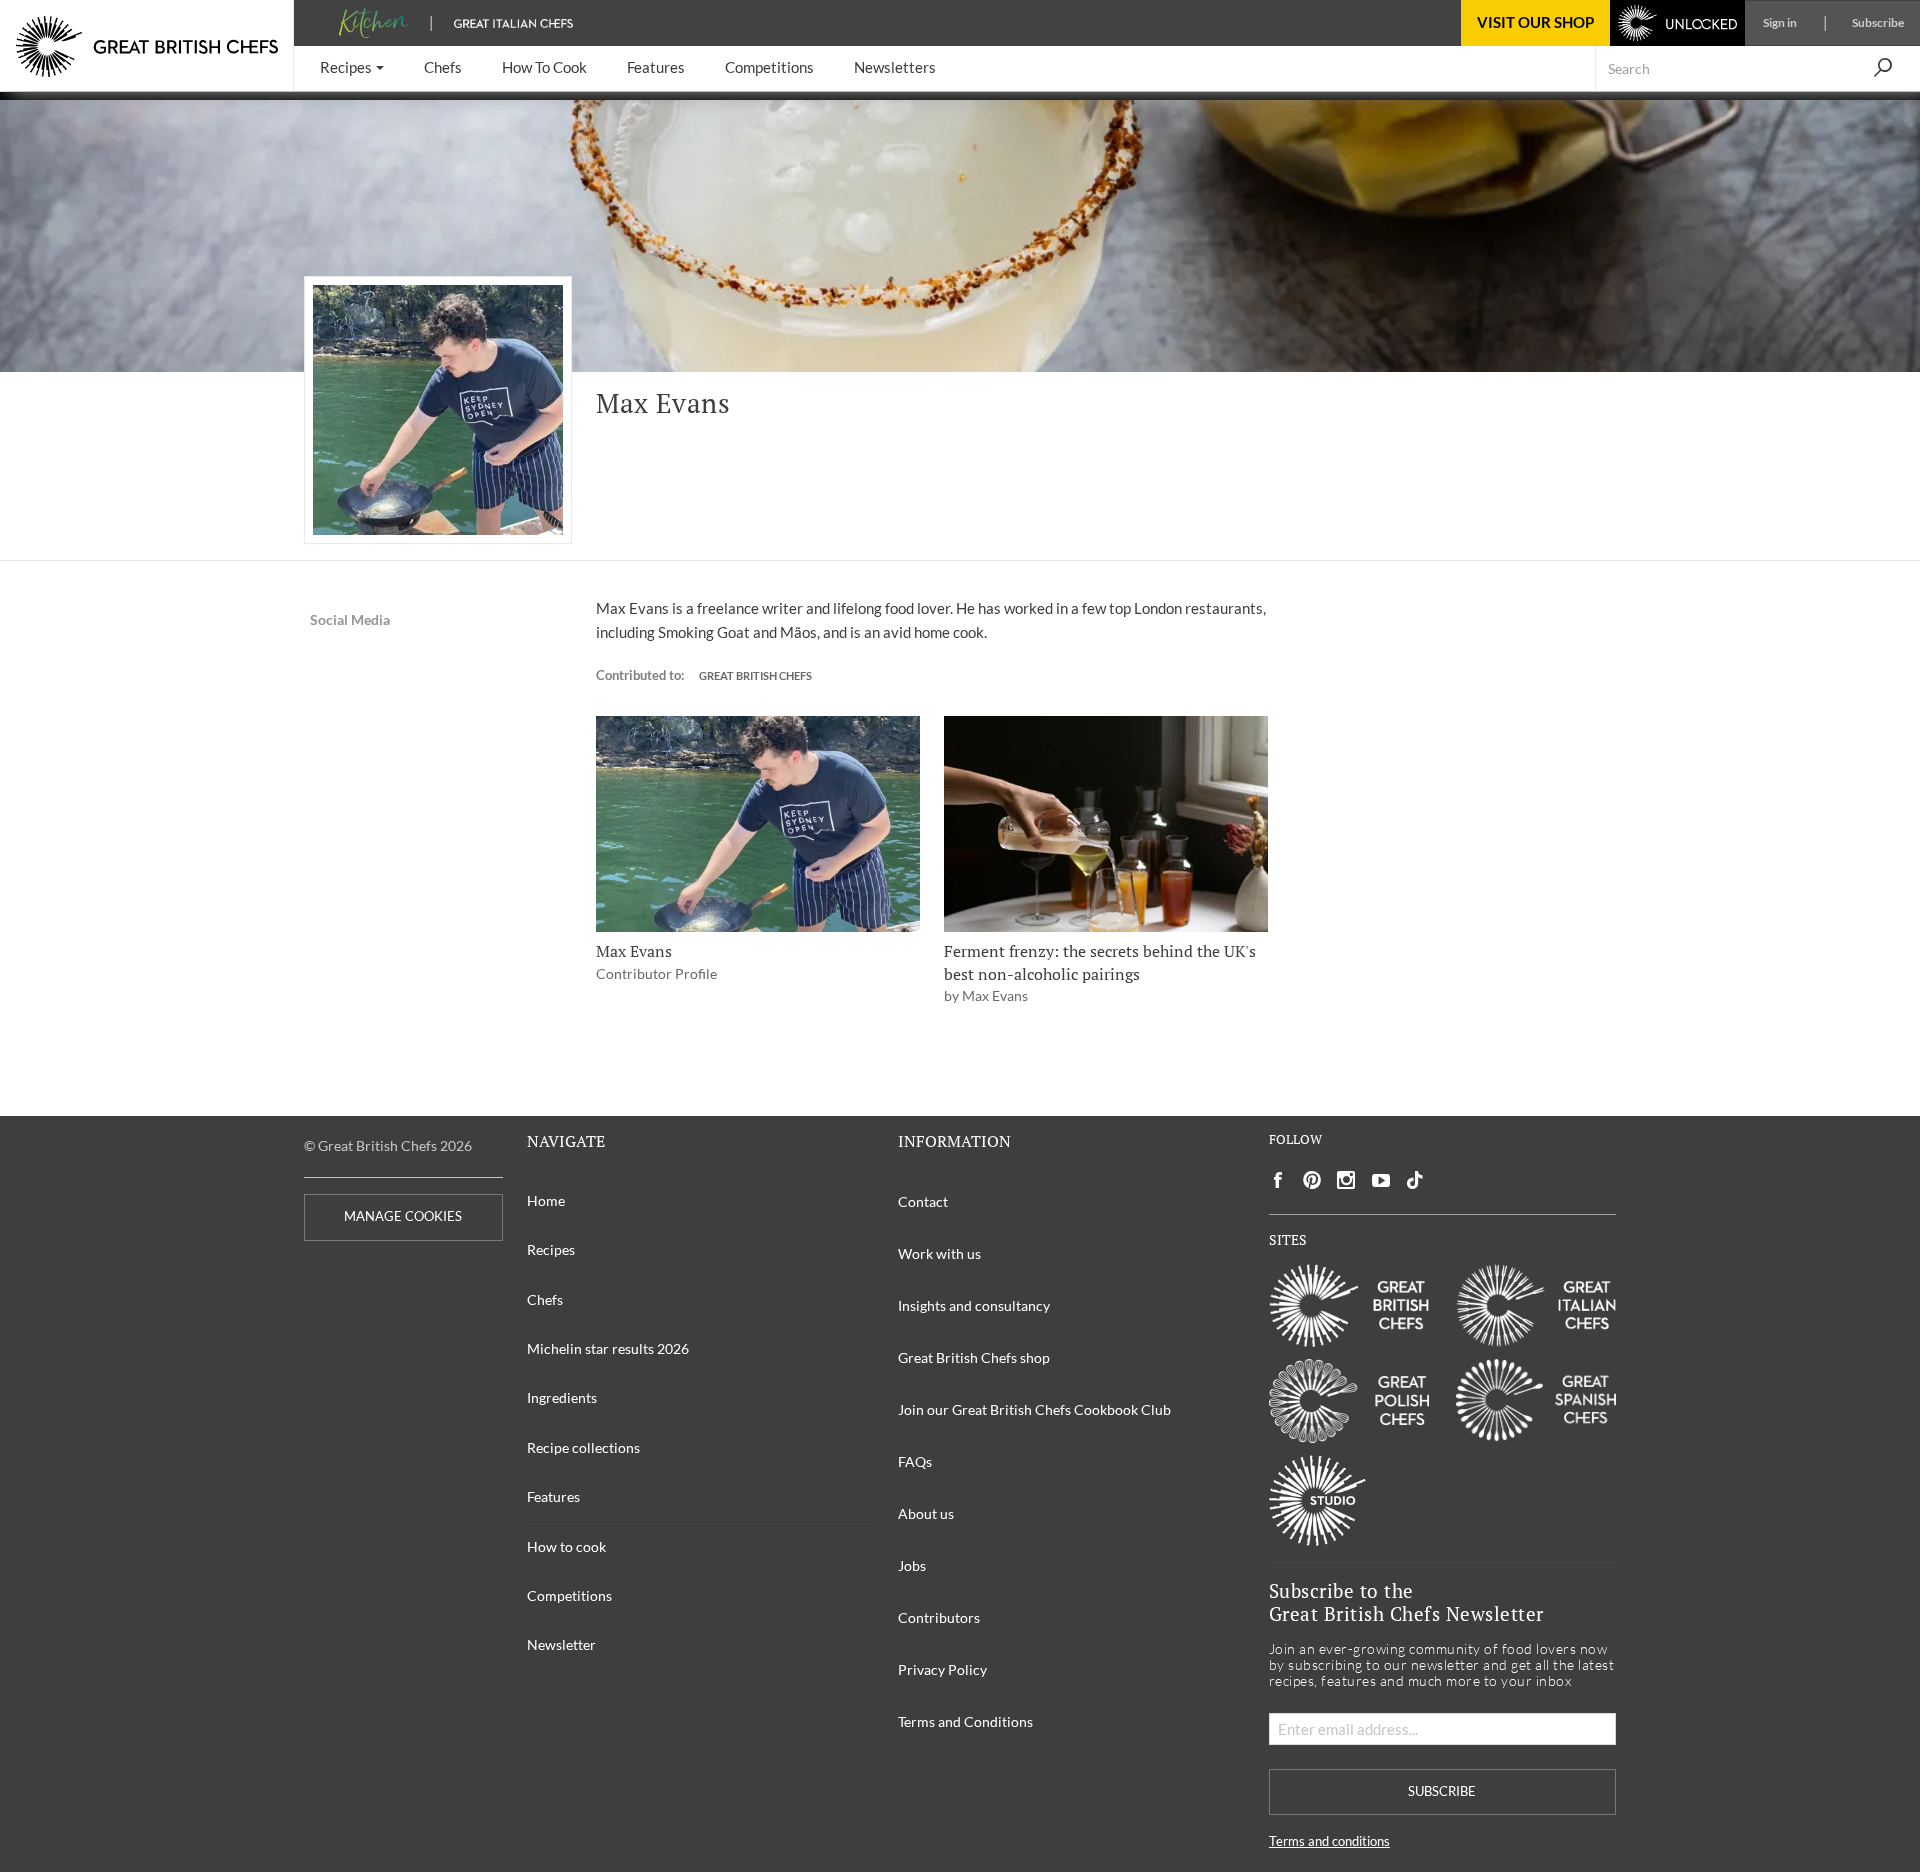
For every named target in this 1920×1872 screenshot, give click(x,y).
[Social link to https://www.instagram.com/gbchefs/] (1346, 1180)
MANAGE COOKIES (403, 1216)
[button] (352, 68)
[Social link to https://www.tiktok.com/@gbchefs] (1415, 1180)
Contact (923, 1201)
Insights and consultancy (974, 1305)
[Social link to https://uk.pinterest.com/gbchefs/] (1312, 1180)
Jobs (912, 1565)
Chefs (545, 1299)
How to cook (566, 1546)
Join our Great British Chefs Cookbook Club (1034, 1409)
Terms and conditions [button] (1329, 1841)
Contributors (939, 1617)
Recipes (551, 1249)
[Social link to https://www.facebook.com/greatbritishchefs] (1278, 1180)
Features (553, 1496)
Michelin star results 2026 (608, 1348)
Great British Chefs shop (974, 1357)
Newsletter (561, 1644)
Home (546, 1200)
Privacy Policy (942, 1669)
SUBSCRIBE (1442, 1791)
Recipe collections (583, 1447)
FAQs (915, 1461)
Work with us (939, 1253)
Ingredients (562, 1397)
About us (926, 1513)
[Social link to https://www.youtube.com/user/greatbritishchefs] (1381, 1180)
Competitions (569, 1595)
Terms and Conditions (965, 1721)
